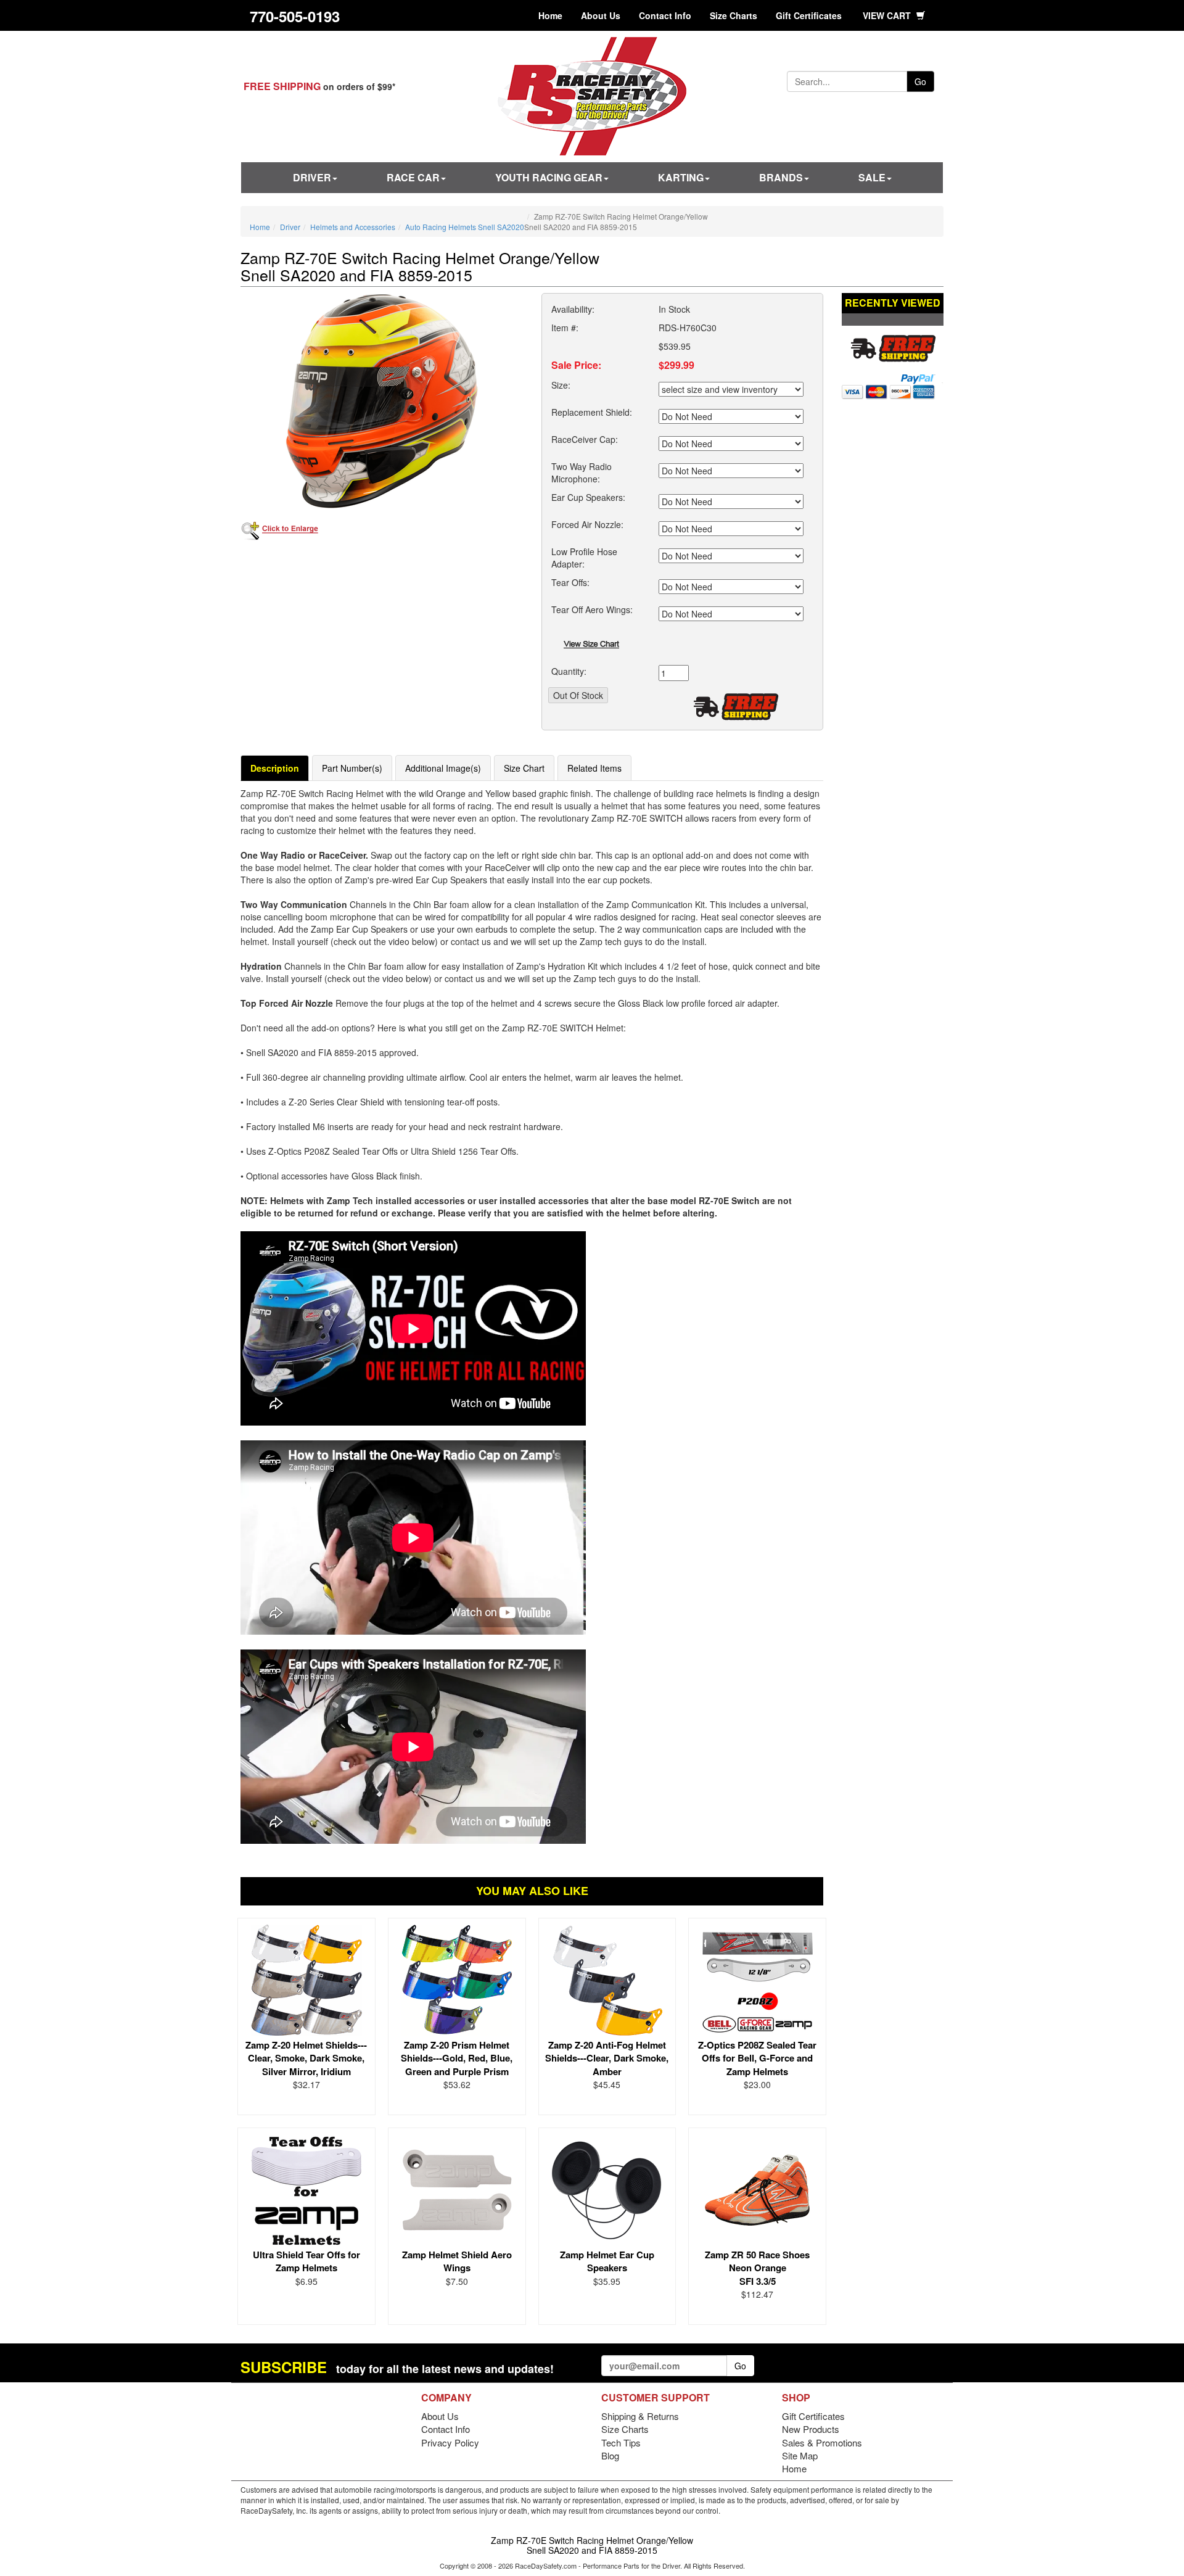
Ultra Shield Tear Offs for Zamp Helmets (306, 2261)
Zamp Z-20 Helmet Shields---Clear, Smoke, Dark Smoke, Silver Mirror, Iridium (306, 2058)
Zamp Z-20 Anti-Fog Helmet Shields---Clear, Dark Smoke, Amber (607, 2058)
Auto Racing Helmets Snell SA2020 (465, 227)
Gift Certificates (809, 15)
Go (920, 81)
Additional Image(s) (443, 768)
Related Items (594, 768)
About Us (601, 15)
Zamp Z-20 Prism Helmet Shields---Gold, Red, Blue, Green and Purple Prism (457, 2058)
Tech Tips (621, 2442)
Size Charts (734, 15)
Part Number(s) (352, 768)
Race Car (413, 177)
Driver (312, 177)
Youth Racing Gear (549, 177)
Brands (781, 177)
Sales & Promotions (822, 2442)
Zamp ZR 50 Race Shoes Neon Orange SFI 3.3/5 (757, 2268)
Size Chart (524, 768)
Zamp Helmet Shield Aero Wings (457, 2261)
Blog (610, 2455)
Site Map (800, 2455)
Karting (681, 177)
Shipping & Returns (640, 2416)
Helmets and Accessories (353, 227)
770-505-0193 (295, 16)
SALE (872, 177)
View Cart (888, 15)
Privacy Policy (450, 2442)
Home (550, 15)
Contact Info (665, 15)
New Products (811, 2429)
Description (275, 768)
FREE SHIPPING (282, 86)
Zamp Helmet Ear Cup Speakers (607, 2261)
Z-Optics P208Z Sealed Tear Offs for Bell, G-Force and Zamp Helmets (757, 2058)
